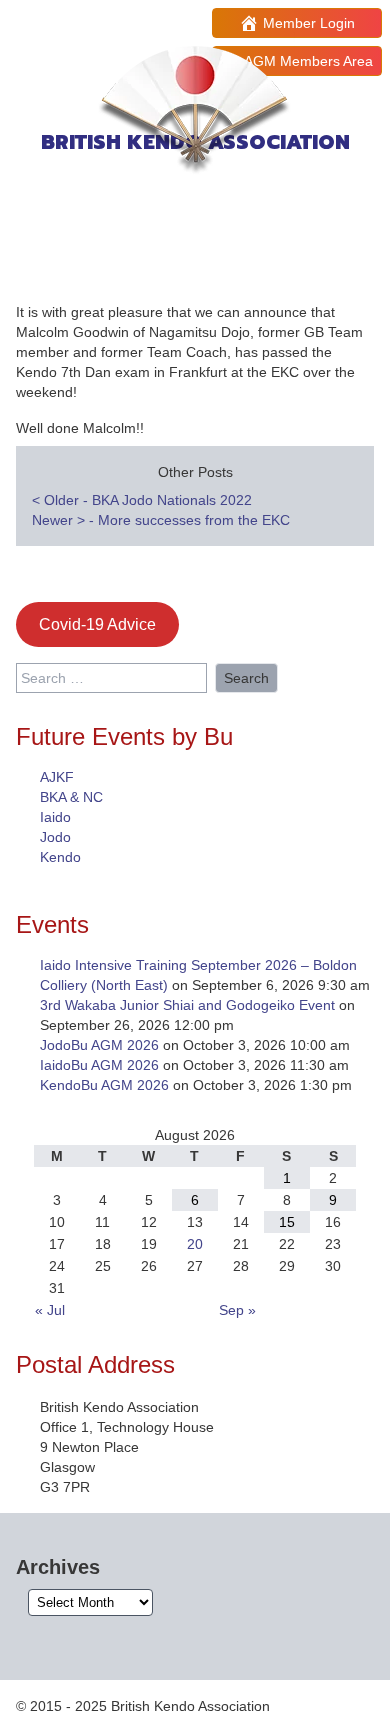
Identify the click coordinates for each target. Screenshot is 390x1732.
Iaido (55, 817)
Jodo (55, 837)
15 (287, 1222)
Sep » (237, 1310)
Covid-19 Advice (97, 624)
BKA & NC (71, 797)
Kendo (60, 857)
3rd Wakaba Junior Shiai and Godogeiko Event (187, 1005)
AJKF (57, 777)
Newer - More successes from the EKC (161, 520)
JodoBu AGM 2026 (99, 1045)
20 (195, 1244)
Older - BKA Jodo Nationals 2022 (142, 500)
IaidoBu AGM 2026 (99, 1065)
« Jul (50, 1310)
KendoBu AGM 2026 (104, 1085)
